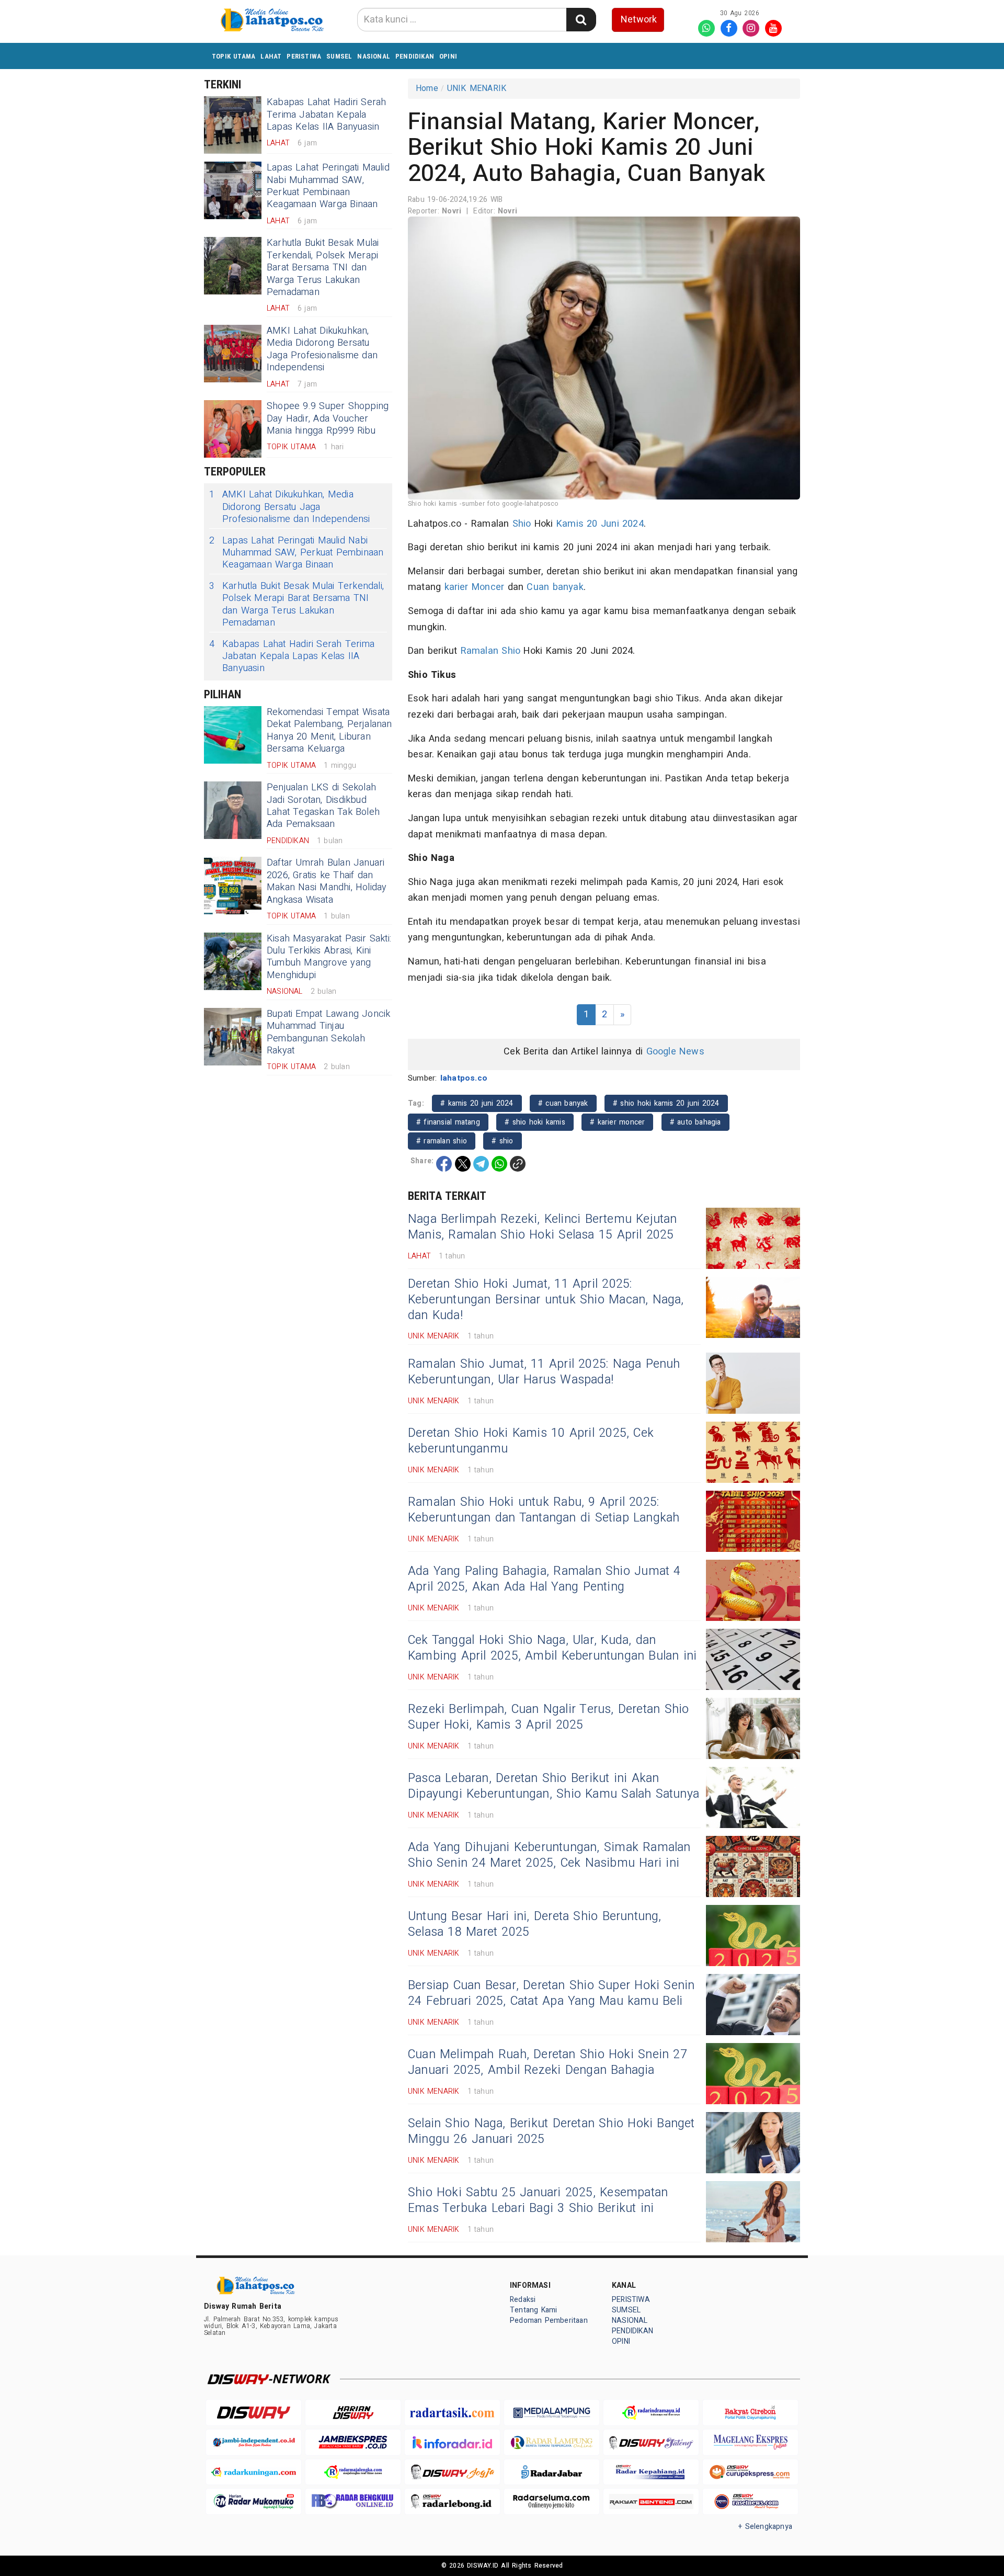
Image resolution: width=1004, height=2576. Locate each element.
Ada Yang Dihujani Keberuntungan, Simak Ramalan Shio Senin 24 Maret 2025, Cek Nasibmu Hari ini (549, 1855)
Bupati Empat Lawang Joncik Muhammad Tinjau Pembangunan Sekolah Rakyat (329, 1032)
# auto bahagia (695, 1122)
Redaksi (523, 2300)
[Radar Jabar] (552, 2472)
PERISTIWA (304, 56)
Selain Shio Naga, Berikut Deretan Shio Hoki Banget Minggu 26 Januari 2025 (551, 2131)
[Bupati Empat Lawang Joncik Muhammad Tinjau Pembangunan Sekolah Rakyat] (233, 1037)
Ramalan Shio (491, 651)
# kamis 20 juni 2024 (477, 1103)
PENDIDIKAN (415, 56)
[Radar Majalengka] (353, 2472)
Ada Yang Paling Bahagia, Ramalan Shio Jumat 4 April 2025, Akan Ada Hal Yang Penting (544, 1579)
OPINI (448, 56)
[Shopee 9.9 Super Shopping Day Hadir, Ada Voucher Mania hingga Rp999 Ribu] (233, 429)
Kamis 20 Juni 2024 (600, 524)
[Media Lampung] (552, 2413)
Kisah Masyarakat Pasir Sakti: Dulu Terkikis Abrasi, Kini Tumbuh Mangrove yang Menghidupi (329, 957)
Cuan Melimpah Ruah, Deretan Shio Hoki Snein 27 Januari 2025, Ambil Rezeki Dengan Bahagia (547, 2062)
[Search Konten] (581, 20)
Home (427, 88)
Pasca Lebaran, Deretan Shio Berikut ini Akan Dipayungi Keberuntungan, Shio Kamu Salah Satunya (554, 1786)
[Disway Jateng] (651, 2442)
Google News (675, 1052)
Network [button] (639, 20)
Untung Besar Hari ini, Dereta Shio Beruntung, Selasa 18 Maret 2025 (535, 1924)
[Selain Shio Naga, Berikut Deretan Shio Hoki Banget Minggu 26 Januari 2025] (753, 2143)
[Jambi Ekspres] (353, 2442)
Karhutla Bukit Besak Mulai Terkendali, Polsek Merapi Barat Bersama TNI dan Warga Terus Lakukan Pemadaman (323, 268)
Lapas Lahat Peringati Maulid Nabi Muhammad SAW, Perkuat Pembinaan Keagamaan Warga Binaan (328, 186)
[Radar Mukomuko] (254, 2501)
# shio (502, 1141)
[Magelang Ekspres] (750, 2442)
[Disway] (254, 2413)
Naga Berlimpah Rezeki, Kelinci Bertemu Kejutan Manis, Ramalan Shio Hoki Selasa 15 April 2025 (543, 1227)
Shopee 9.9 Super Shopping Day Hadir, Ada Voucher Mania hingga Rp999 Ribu (328, 418)
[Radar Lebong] (452, 2501)
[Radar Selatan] (750, 2501)
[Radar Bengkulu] (353, 2501)
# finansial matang (448, 1122)
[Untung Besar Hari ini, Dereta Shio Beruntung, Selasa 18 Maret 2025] (753, 1936)
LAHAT (271, 56)
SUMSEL (339, 56)
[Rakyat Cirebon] (750, 2413)
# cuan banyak (563, 1103)
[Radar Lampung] (552, 2442)
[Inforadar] (452, 2442)
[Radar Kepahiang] (651, 2472)
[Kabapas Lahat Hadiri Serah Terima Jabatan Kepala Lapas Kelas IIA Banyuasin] (233, 125)
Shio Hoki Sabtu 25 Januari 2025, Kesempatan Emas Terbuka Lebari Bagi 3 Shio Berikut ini (538, 2200)
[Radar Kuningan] (254, 2472)
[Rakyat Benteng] (651, 2501)
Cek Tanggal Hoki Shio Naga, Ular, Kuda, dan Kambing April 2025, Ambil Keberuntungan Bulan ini (552, 1648)
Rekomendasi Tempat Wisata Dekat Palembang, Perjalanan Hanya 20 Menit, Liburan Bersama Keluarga (329, 730)
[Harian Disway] (353, 2413)
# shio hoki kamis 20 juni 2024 (666, 1103)
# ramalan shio (442, 1141)
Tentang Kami (534, 2310)
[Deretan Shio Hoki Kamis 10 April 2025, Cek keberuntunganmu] (753, 1452)
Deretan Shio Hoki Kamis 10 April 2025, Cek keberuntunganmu (531, 1441)
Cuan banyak (555, 587)
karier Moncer (475, 587)
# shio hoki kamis (535, 1122)
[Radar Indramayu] (651, 2413)
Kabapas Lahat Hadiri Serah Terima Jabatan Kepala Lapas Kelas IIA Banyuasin (327, 115)
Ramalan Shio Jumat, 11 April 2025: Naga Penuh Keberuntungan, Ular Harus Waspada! (544, 1372)
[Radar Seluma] (552, 2501)
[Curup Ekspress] (750, 2472)
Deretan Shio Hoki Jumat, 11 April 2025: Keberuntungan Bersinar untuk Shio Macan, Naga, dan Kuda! (546, 1300)
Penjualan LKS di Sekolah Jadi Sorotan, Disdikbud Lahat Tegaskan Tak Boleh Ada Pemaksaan (323, 806)
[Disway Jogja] (452, 2472)
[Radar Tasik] (452, 2413)
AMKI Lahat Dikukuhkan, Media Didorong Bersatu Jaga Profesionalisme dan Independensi (322, 349)
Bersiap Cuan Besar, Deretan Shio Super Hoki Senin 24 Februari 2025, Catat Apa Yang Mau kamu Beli (551, 1993)
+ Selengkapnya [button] (765, 2527)
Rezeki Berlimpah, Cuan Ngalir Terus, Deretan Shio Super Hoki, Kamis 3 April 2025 (548, 1717)
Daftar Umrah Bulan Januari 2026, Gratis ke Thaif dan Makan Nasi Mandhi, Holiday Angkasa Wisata (327, 881)
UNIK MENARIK (477, 88)
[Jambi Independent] (254, 2442)
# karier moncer (617, 1122)
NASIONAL (374, 56)
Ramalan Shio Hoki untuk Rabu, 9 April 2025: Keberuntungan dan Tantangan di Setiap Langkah (544, 1510)
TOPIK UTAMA (233, 56)
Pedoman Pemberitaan (549, 2320)
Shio (522, 524)
